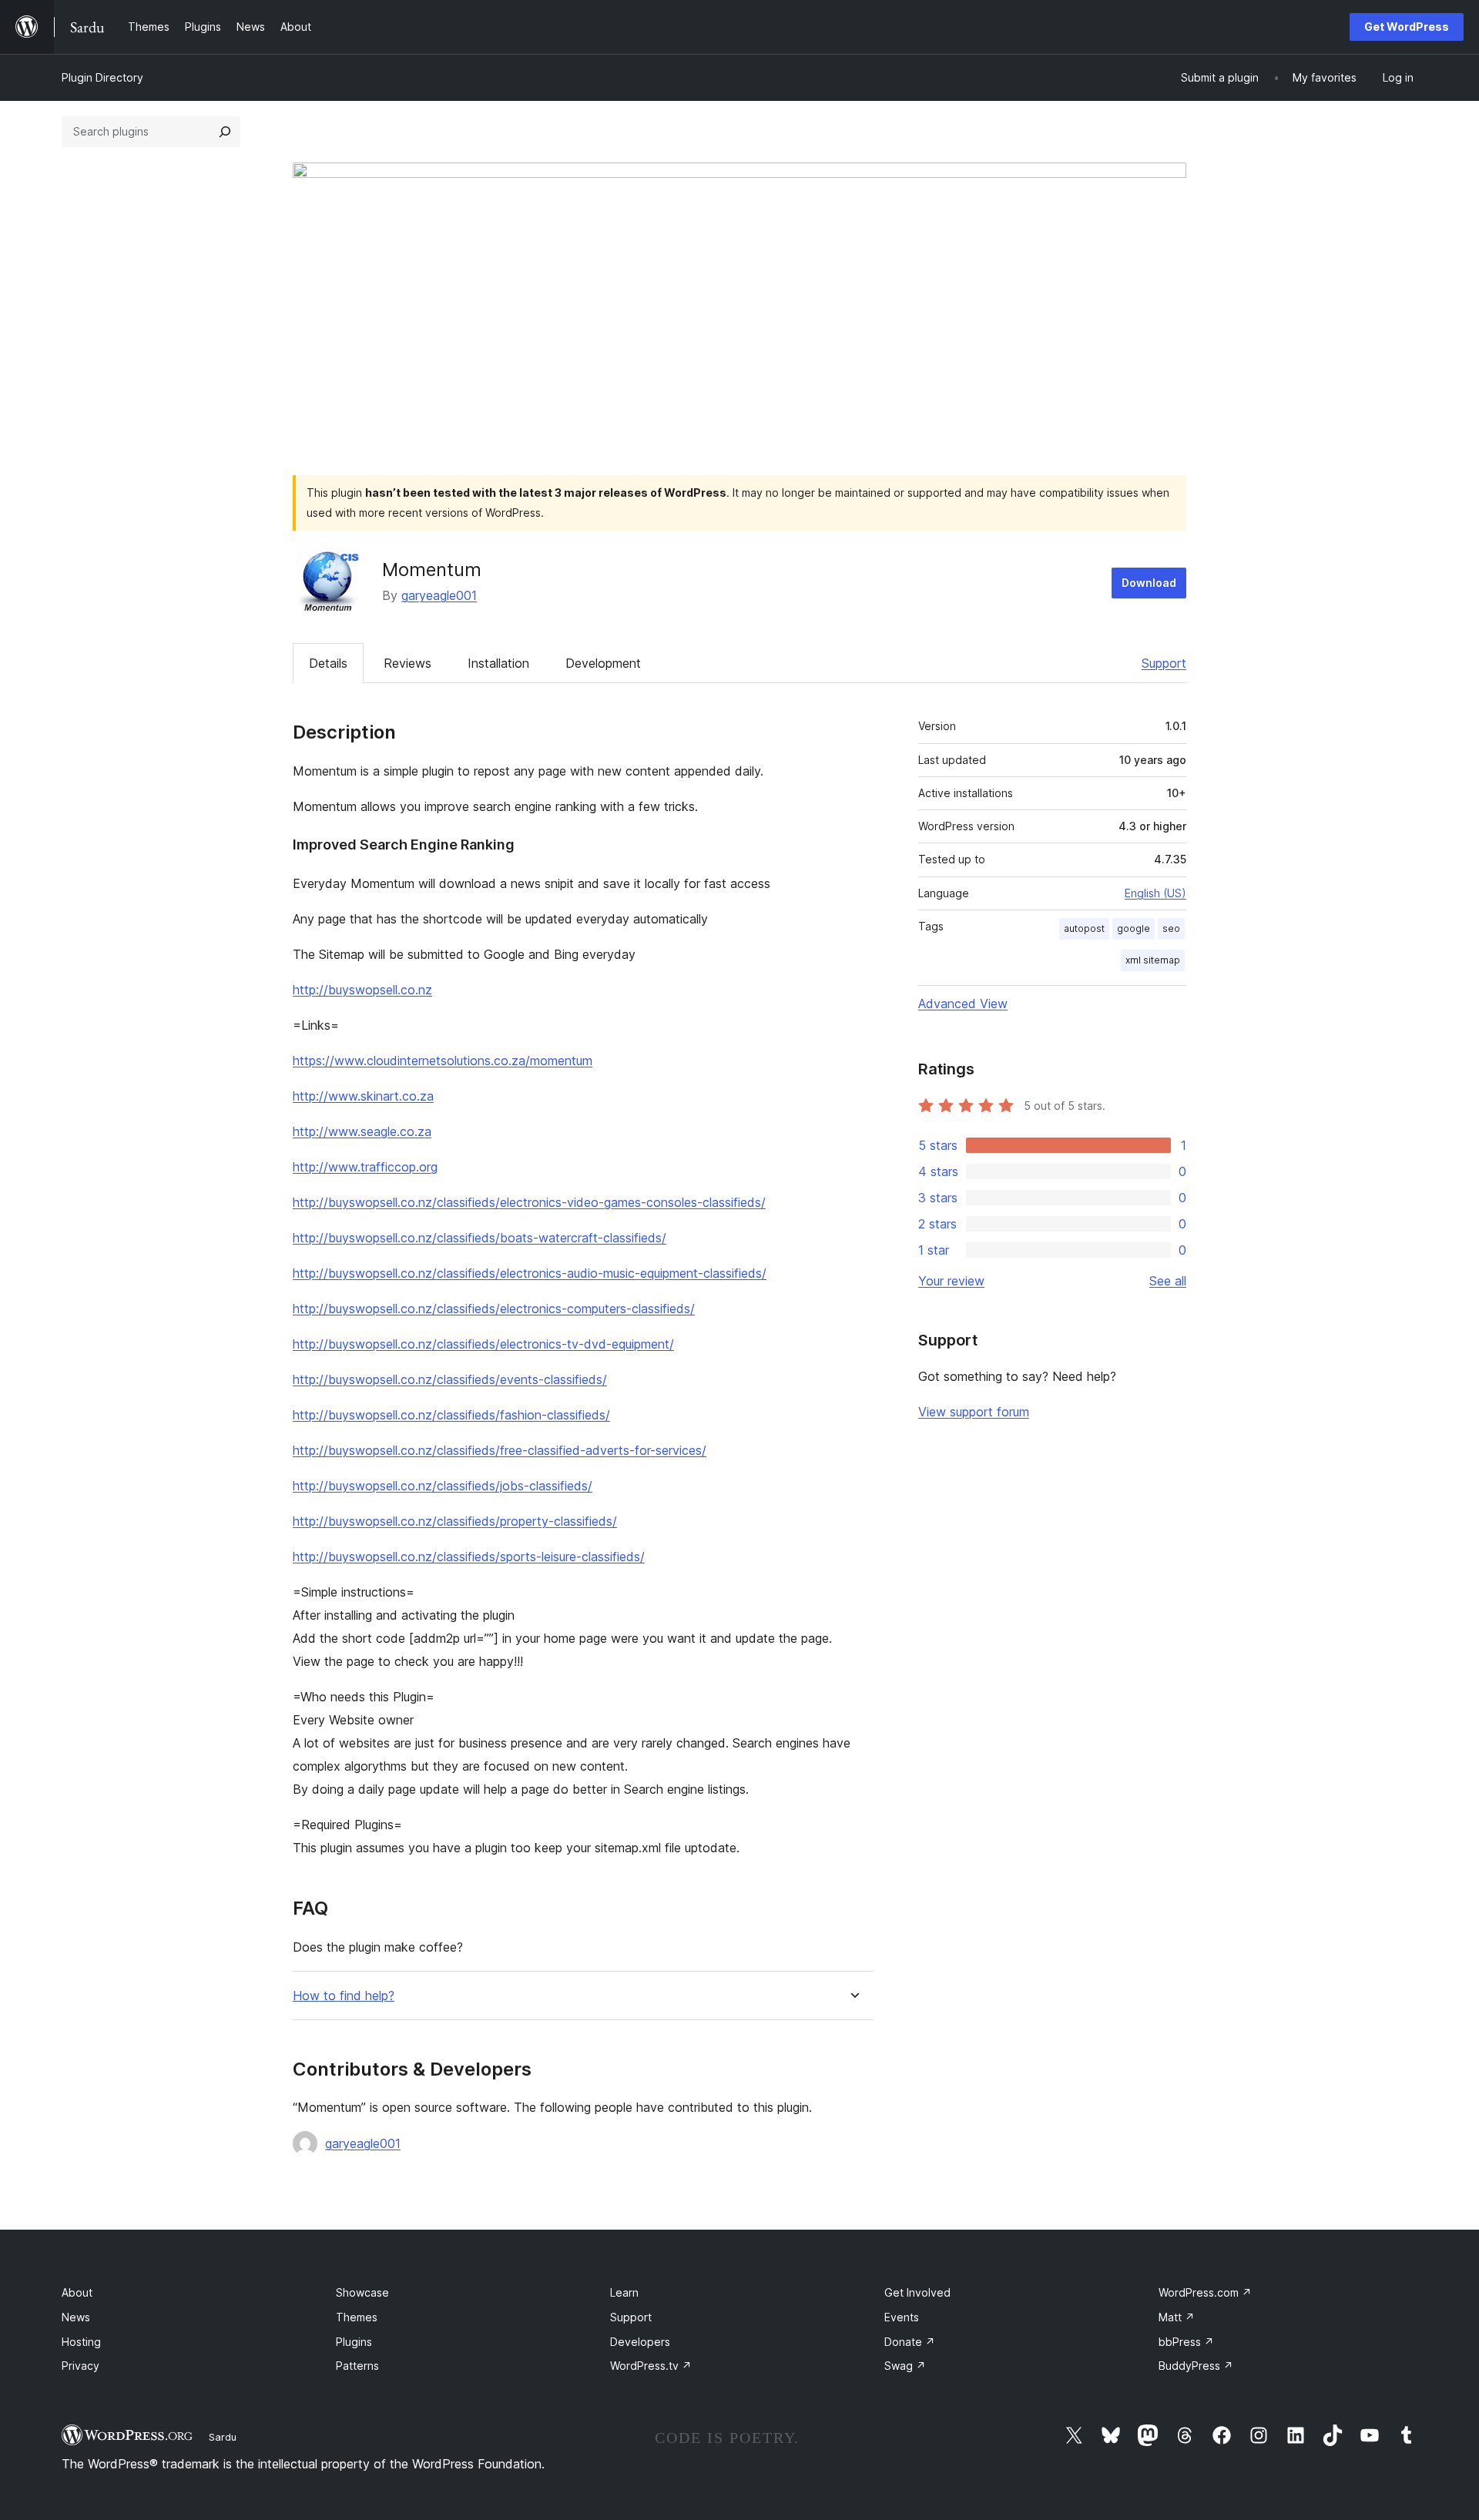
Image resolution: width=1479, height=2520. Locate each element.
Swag (905, 2366)
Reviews (407, 663)
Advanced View (963, 1004)
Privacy (80, 2366)
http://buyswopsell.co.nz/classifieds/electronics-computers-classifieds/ (494, 1309)
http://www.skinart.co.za (363, 1096)
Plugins (354, 2342)
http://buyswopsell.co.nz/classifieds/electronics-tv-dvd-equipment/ (483, 1344)
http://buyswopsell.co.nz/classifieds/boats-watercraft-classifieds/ (480, 1238)
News (76, 2317)
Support (1164, 663)
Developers (640, 2342)
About (77, 2292)
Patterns (357, 2366)
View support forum (974, 1412)
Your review (951, 1281)
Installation (498, 663)
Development (603, 663)
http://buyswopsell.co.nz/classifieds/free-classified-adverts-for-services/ (500, 1450)
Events (902, 2317)
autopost (1084, 928)
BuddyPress (1196, 2366)
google (1134, 928)
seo (1171, 928)
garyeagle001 (439, 595)
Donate (910, 2342)
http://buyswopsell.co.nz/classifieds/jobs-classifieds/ (443, 1486)
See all (1168, 1281)
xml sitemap (1153, 960)
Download (1149, 583)
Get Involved (917, 2292)
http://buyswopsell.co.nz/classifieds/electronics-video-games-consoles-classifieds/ (529, 1202)
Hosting (81, 2342)
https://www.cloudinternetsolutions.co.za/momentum (443, 1061)
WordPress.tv (651, 2366)
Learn (624, 2292)
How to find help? (344, 1996)
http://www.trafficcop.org (365, 1167)
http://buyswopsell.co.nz (362, 990)
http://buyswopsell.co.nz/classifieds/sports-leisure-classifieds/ (469, 1557)
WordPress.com (1205, 2292)
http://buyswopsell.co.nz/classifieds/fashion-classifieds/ (451, 1415)
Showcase (362, 2292)
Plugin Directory (102, 77)
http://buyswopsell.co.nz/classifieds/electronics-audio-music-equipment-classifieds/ (530, 1273)
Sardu (223, 2437)
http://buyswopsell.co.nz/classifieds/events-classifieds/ (450, 1379)
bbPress (1186, 2342)
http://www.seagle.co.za (362, 1131)
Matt (1177, 2317)
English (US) (1155, 893)
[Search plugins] (225, 132)
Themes (357, 2317)
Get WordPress (1407, 27)
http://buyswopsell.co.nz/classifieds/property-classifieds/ (455, 1521)
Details (328, 663)
